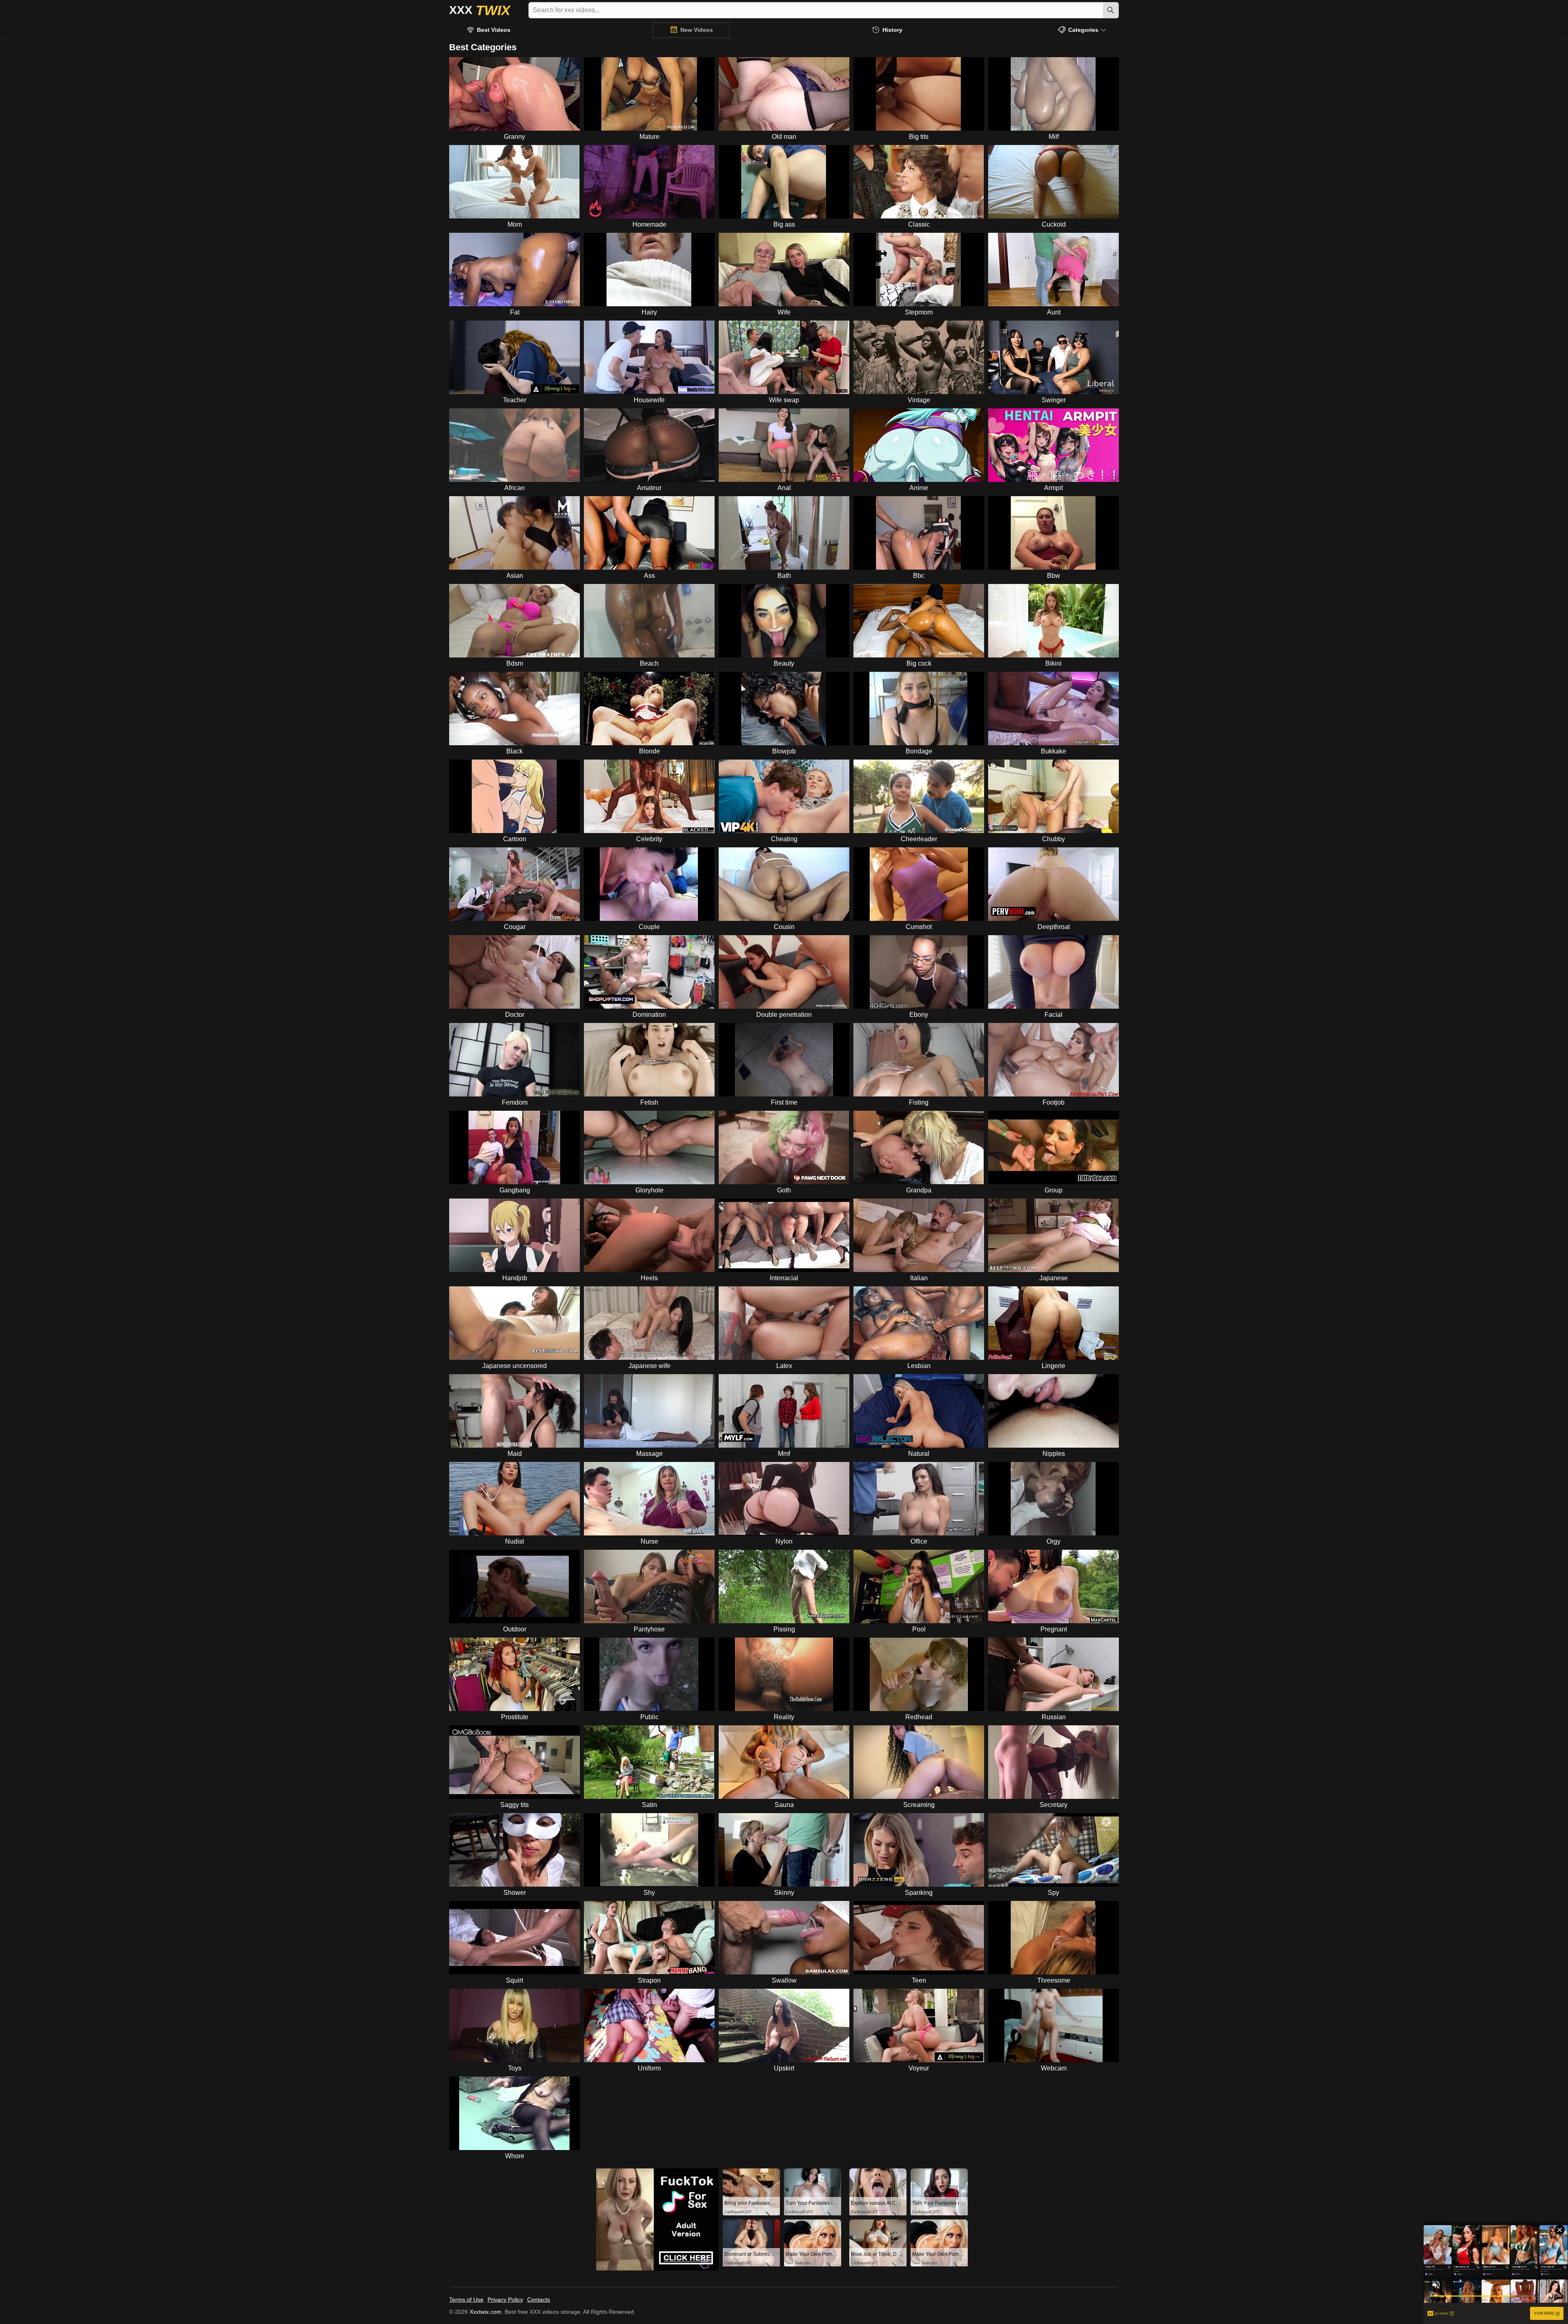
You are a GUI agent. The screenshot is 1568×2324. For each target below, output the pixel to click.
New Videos (697, 30)
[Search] (1111, 10)
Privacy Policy (505, 2299)
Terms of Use (466, 2299)
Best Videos (494, 30)
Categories (1083, 30)
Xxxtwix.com (486, 2312)
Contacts (539, 2299)
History (892, 30)
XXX (480, 10)
